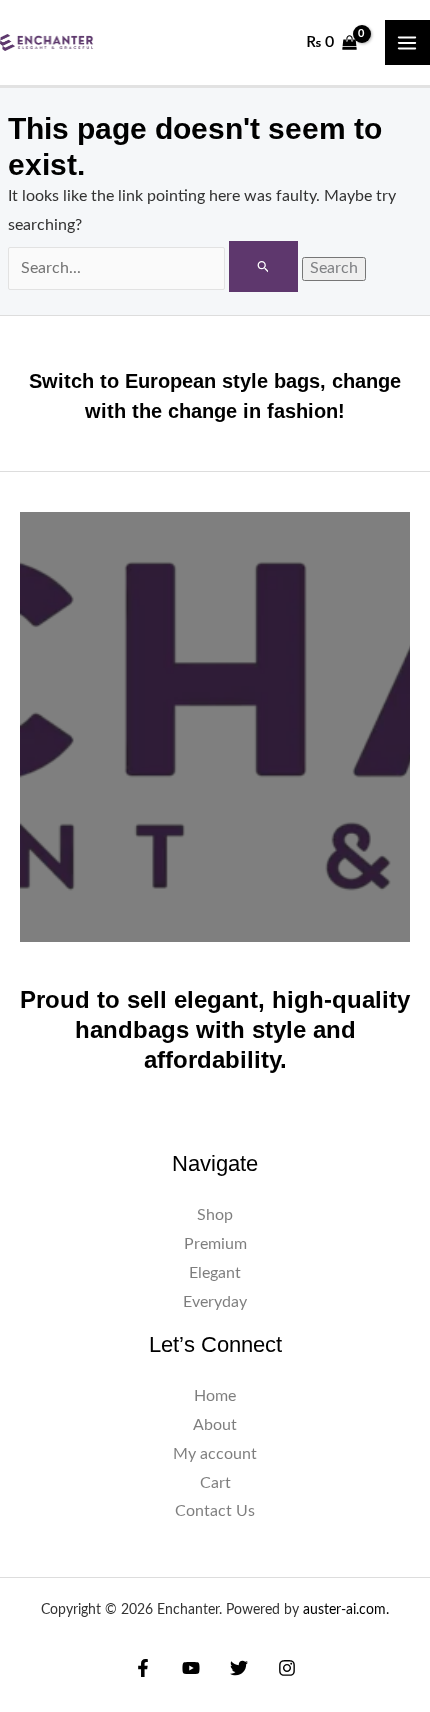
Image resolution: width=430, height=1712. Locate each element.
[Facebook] (143, 1668)
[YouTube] (191, 1668)
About (215, 1425)
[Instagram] (287, 1668)
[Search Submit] (263, 266)
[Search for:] (155, 268)
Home (215, 1396)
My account (215, 1454)
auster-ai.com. (346, 1610)
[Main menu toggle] (407, 42)
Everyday (215, 1302)
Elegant (215, 1273)
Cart (215, 1483)
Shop (215, 1215)
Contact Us (215, 1511)
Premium (215, 1244)
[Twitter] (239, 1668)
